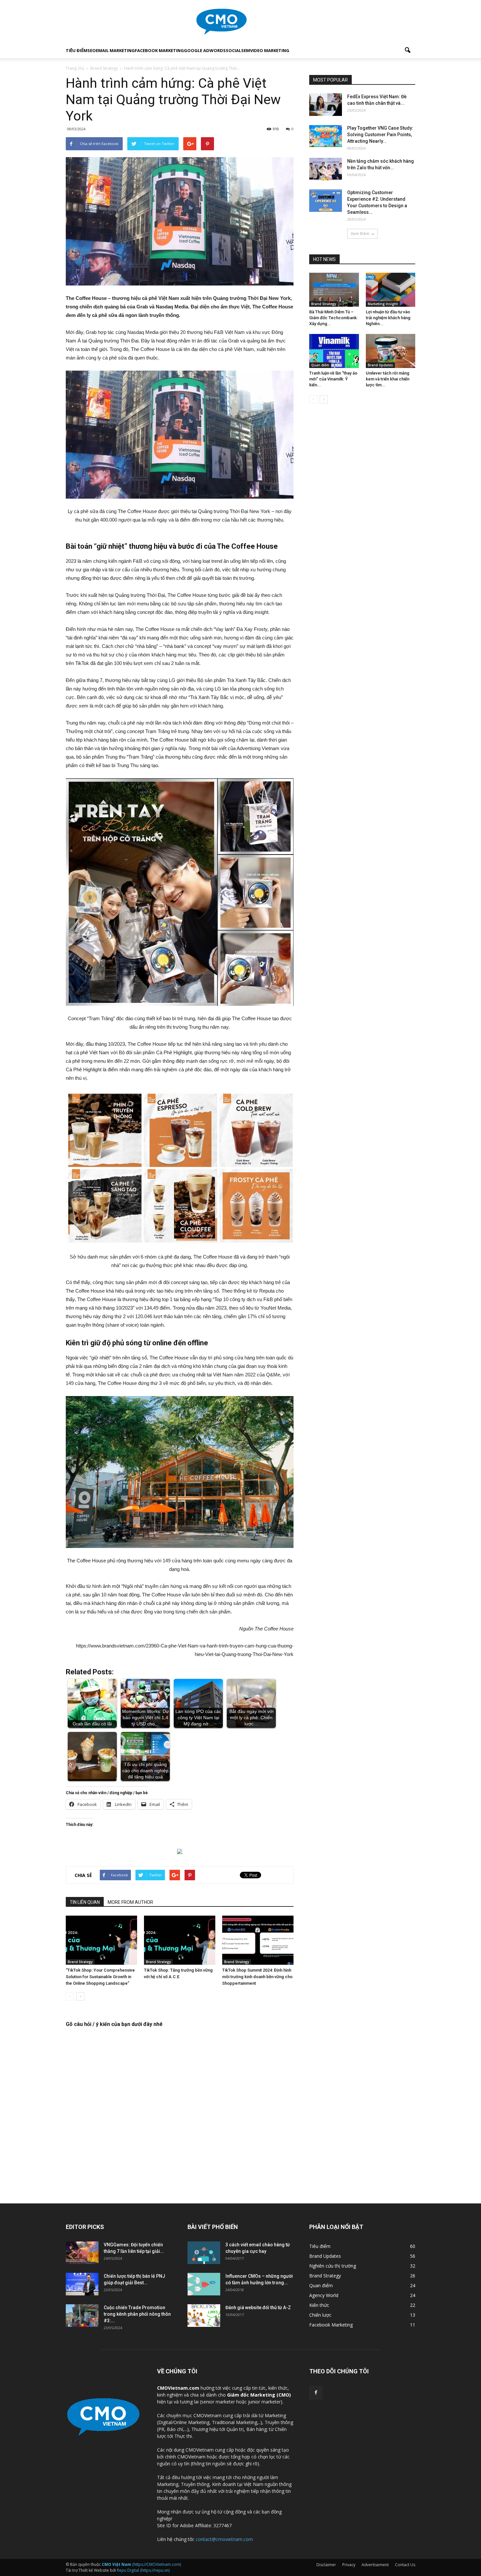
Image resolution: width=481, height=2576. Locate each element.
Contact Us (405, 2565)
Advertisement (375, 2565)
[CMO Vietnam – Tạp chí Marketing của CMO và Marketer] (240, 22)
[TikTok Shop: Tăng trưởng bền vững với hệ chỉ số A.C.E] (180, 1940)
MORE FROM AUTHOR (130, 1902)
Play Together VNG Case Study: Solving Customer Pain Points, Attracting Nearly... (380, 135)
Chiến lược (320, 2315)
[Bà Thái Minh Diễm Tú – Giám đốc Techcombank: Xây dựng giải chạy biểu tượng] (334, 290)
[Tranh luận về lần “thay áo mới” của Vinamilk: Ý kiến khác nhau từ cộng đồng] (334, 351)
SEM (246, 50)
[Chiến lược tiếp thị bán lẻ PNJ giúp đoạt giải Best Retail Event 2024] (82, 2284)
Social (233, 50)
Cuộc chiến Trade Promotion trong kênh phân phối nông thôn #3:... (137, 2314)
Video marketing (270, 50)
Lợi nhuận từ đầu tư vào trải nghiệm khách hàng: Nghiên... (389, 318)
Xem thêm (360, 234)
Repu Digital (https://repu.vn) (143, 2570)
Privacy (349, 2565)
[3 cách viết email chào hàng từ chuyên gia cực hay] (204, 2253)
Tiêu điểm (77, 50)
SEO (92, 50)
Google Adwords (205, 50)
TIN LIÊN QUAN (85, 1902)
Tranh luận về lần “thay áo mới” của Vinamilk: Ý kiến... (333, 379)
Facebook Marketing (159, 50)
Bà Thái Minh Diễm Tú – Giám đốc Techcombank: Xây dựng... (333, 318)
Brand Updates (380, 365)
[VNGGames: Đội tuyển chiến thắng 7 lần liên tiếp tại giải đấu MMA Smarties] (82, 2253)
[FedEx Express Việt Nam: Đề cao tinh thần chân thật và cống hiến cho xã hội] (326, 105)
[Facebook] (316, 2393)
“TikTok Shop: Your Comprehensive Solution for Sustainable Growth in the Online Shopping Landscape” (100, 1977)
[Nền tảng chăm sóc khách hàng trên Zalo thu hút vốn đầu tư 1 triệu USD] (326, 169)
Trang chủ (75, 68)
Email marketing (115, 50)
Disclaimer (326, 2565)
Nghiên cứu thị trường (333, 2266)
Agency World (324, 2295)
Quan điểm (320, 365)
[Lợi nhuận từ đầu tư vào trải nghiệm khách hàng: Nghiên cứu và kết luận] (391, 290)
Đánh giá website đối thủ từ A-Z (258, 2308)
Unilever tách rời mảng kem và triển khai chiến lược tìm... (388, 379)
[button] (407, 50)
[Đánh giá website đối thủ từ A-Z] (204, 2316)
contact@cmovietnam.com (224, 2539)
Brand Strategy (80, 1962)
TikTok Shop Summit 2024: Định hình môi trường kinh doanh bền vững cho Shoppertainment (257, 1977)
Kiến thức (319, 2305)
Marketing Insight (383, 304)
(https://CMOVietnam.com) (141, 2564)
